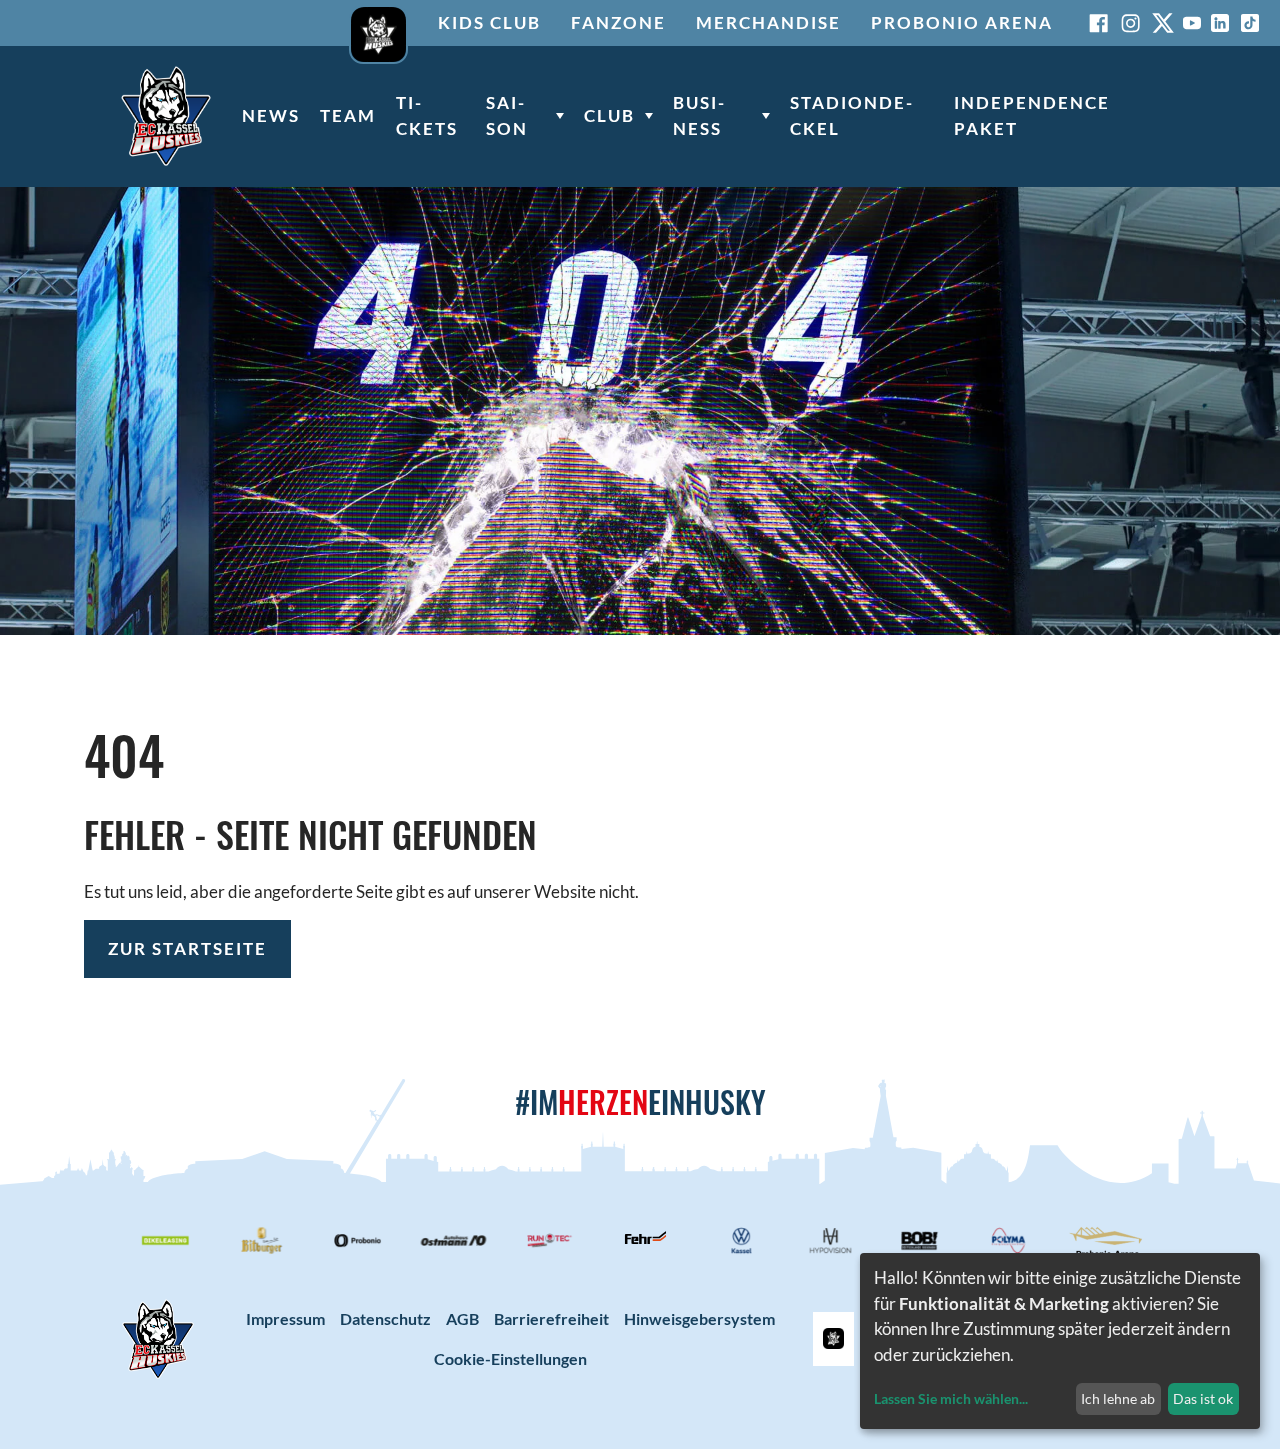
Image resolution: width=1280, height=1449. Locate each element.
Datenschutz (385, 1318)
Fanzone (618, 22)
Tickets (427, 115)
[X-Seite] (1163, 23)
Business (698, 115)
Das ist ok (1203, 1398)
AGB (462, 1318)
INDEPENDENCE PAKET (1032, 115)
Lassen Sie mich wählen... (951, 1398)
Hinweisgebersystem (699, 1318)
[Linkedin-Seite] (1220, 23)
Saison (507, 115)
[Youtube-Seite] (1192, 23)
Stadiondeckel (851, 115)
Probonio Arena (962, 22)
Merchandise (768, 22)
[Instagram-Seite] (1131, 23)
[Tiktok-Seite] (1250, 23)
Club (609, 115)
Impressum (285, 1318)
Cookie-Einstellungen (510, 1358)
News (271, 115)
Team (348, 115)
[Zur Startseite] (166, 116)
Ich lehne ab (1118, 1398)
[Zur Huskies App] (378, 23)
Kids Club (489, 22)
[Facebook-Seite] (1099, 23)
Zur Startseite (187, 948)
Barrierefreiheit (551, 1318)
